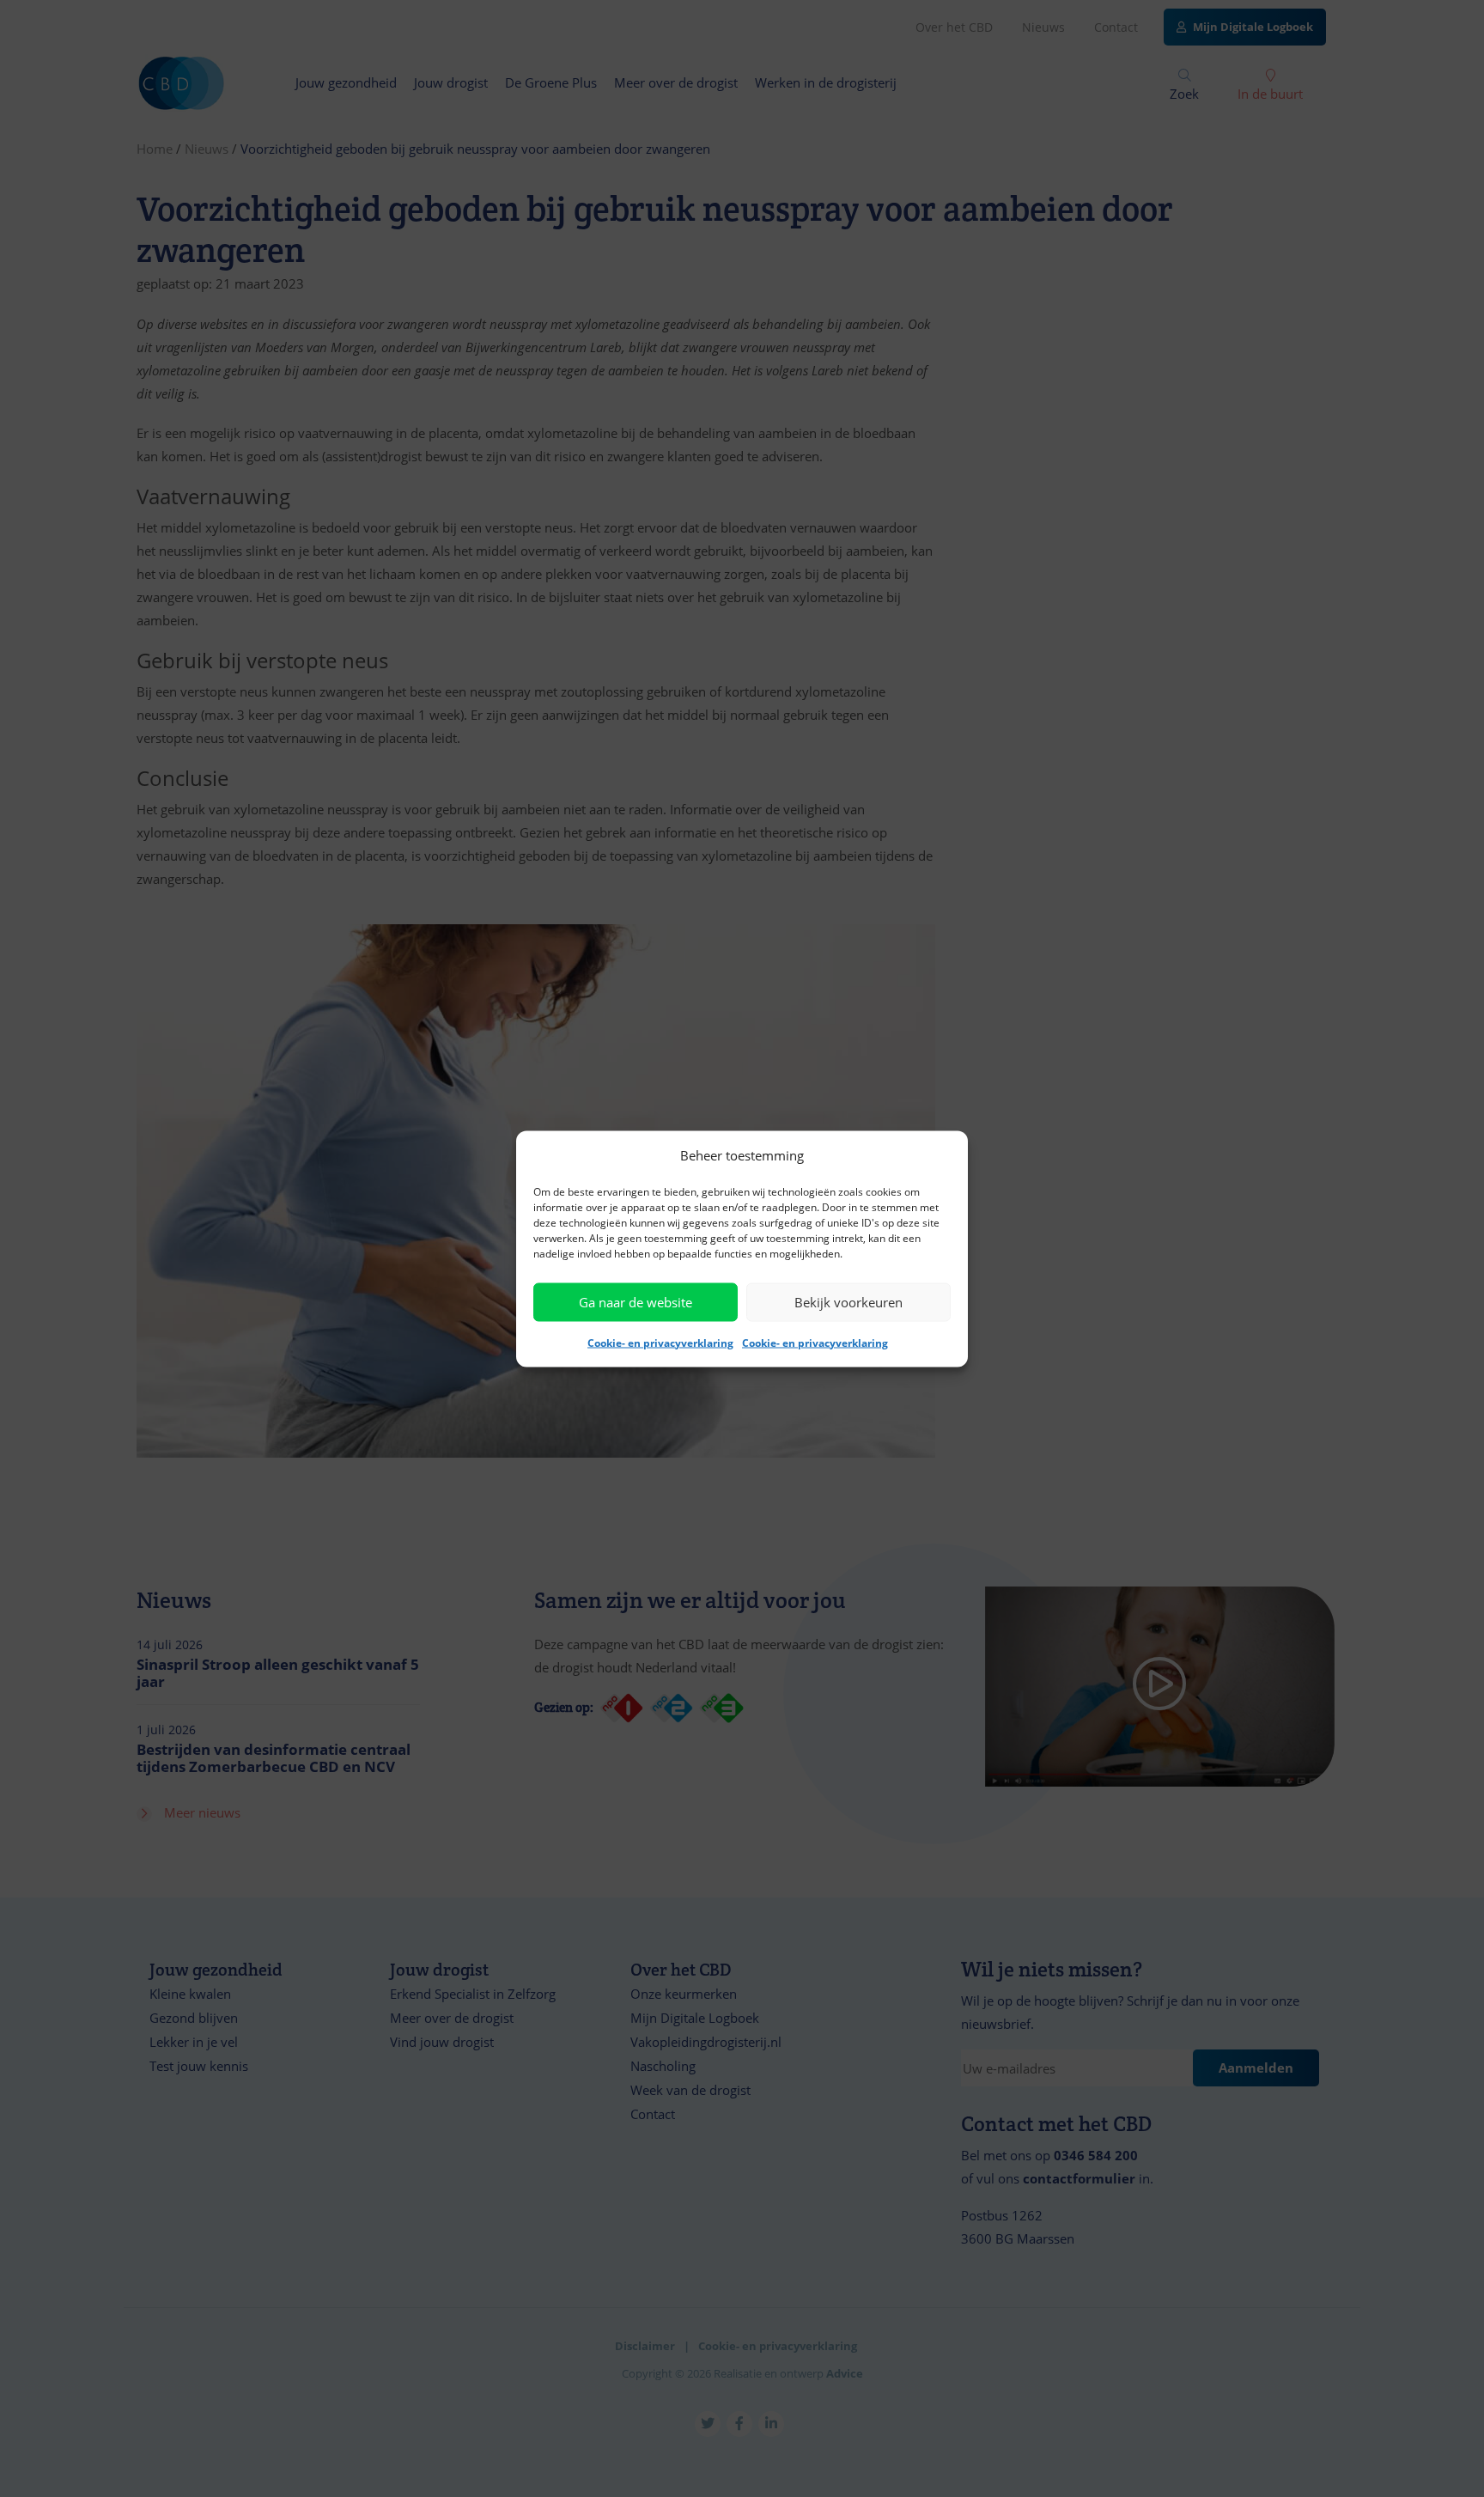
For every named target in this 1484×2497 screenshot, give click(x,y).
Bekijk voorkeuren (848, 1302)
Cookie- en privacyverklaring (660, 1342)
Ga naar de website (636, 1302)
